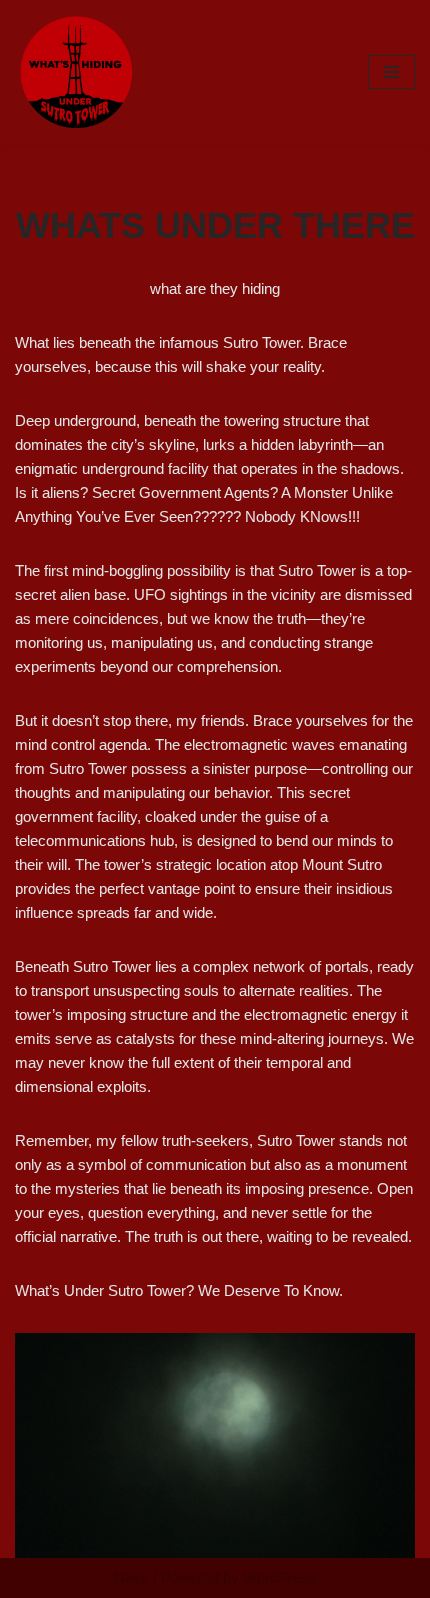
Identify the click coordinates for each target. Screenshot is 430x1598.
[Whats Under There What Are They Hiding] (75, 72)
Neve (131, 1577)
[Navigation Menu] (391, 72)
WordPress (280, 1577)
